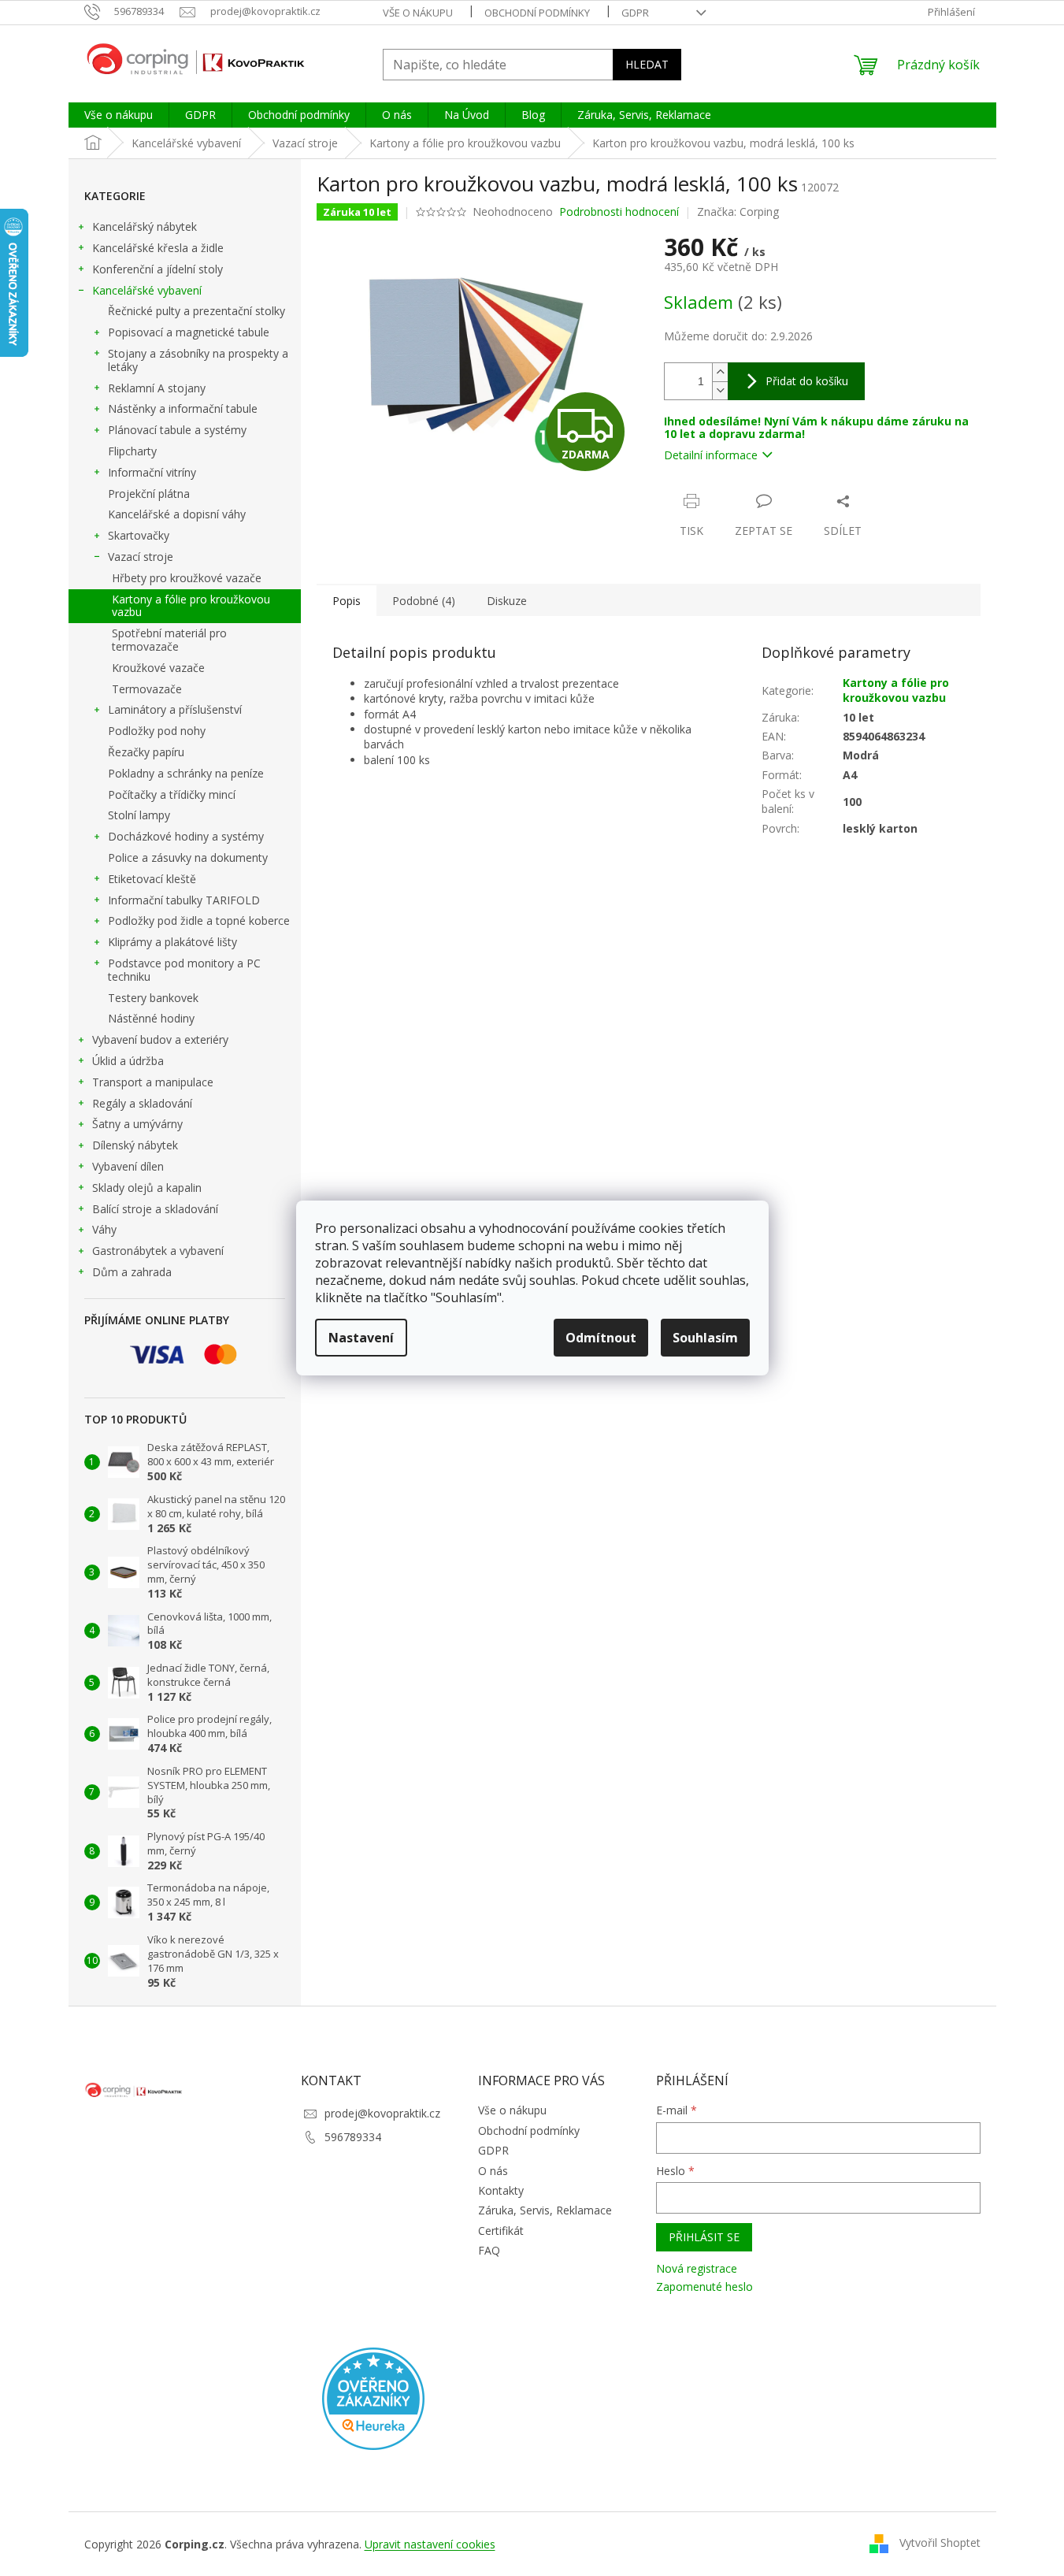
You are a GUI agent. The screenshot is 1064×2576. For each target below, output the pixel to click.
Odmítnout (601, 1338)
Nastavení (361, 1338)
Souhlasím (705, 1338)
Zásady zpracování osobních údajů (394, 1415)
